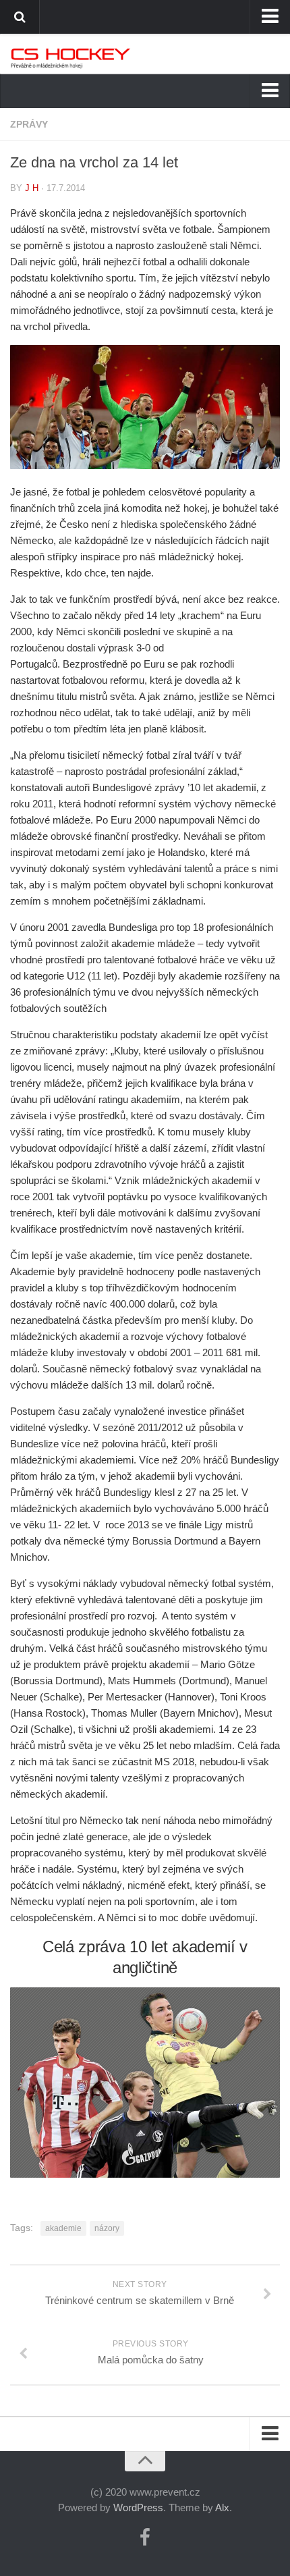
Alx (222, 2507)
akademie (63, 2228)
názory (107, 2228)
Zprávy (29, 124)
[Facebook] (145, 2538)
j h (32, 188)
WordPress (138, 2507)
